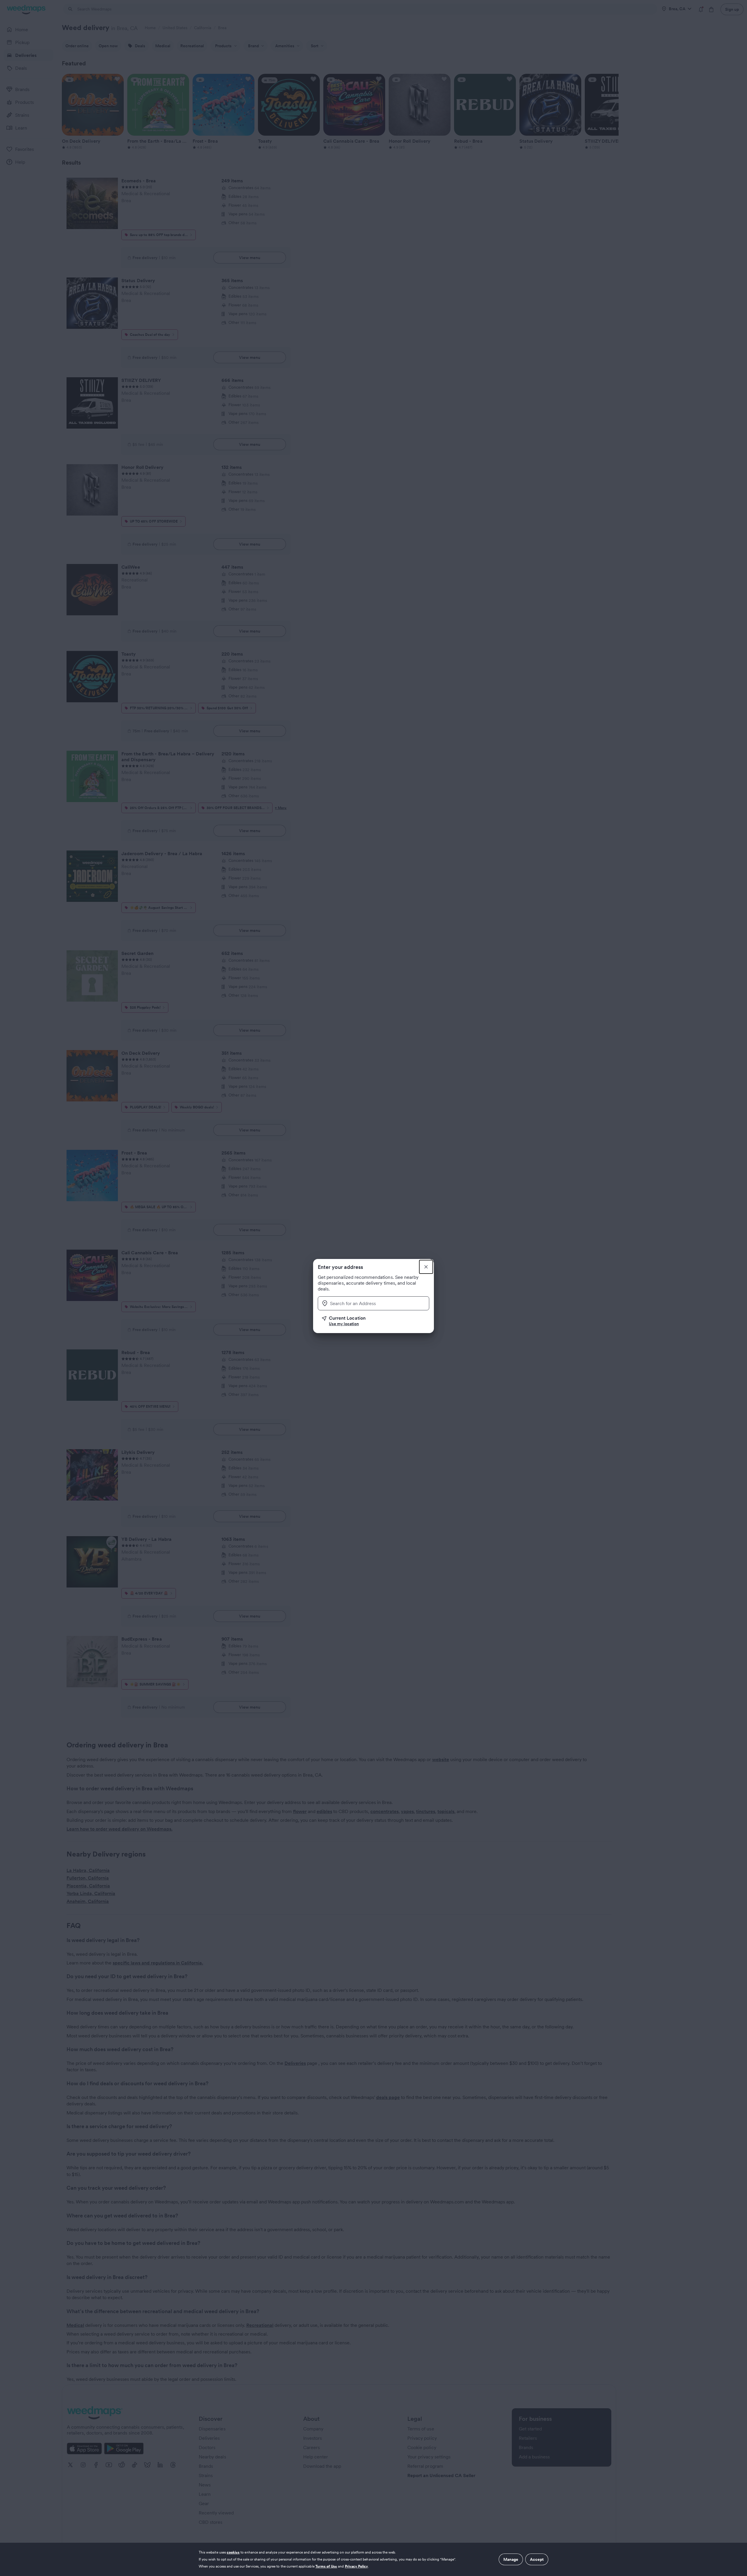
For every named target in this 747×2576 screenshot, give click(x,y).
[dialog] (373, 2559)
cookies (233, 2552)
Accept (537, 2559)
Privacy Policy (357, 2566)
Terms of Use (326, 2566)
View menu (250, 258)
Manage (511, 2559)
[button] (376, 1321)
